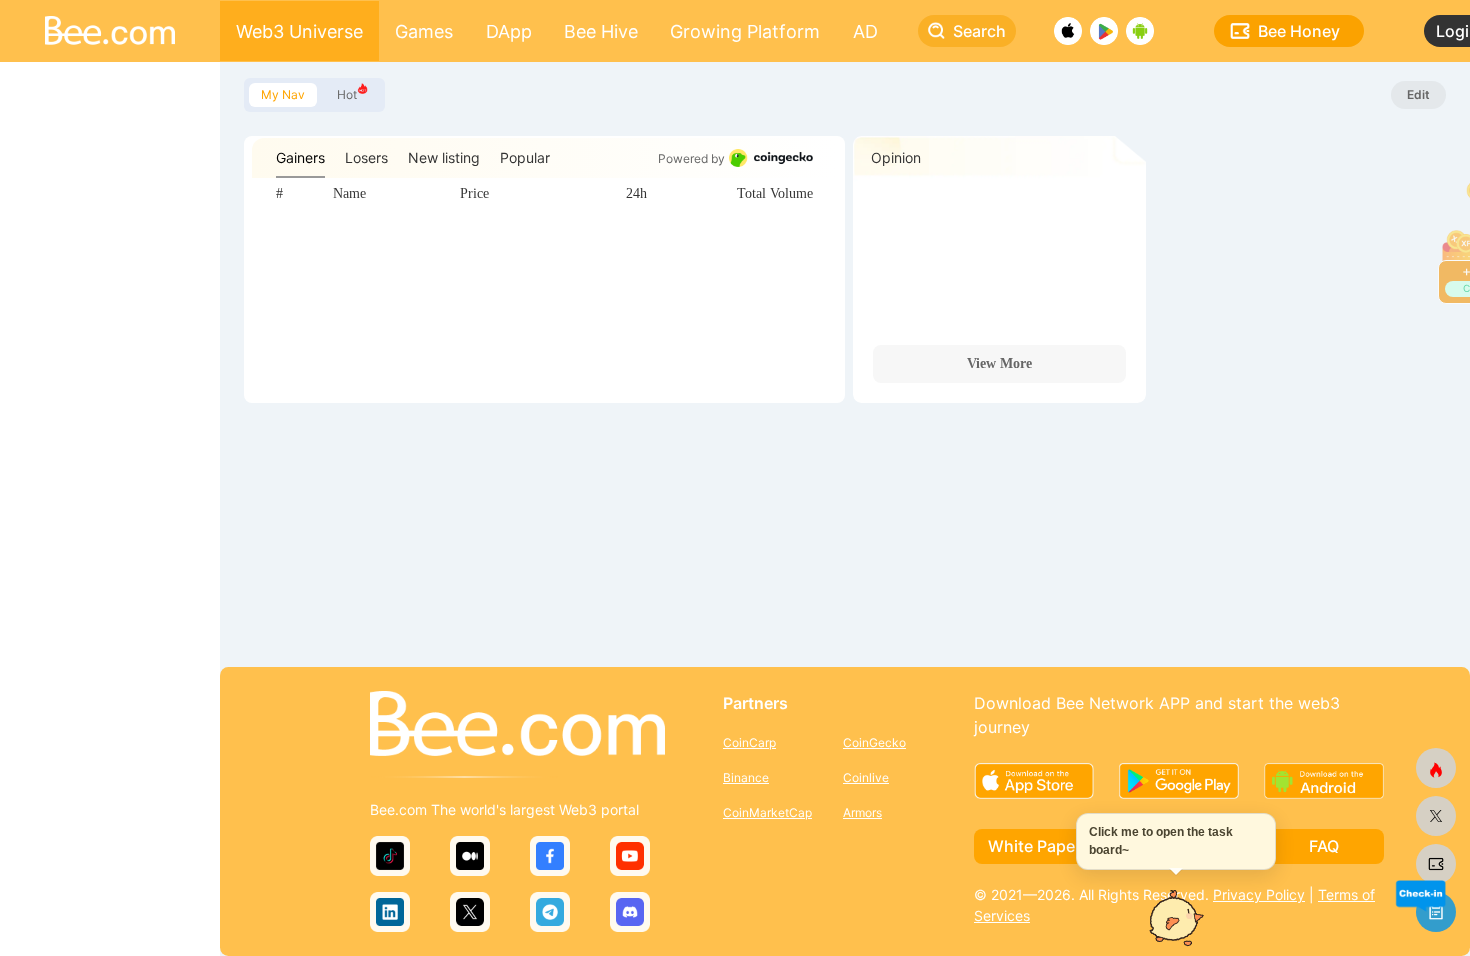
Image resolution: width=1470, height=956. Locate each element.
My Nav (283, 94)
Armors (862, 812)
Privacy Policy (1259, 894)
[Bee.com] (517, 725)
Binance (746, 777)
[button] (1420, 894)
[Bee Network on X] (1436, 816)
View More (999, 363)
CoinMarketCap (767, 812)
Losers (366, 157)
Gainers (300, 157)
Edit (1418, 94)
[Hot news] (1436, 768)
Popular (525, 157)
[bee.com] (1436, 864)
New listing (444, 157)
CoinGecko (874, 742)
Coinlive (866, 777)
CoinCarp (749, 742)
